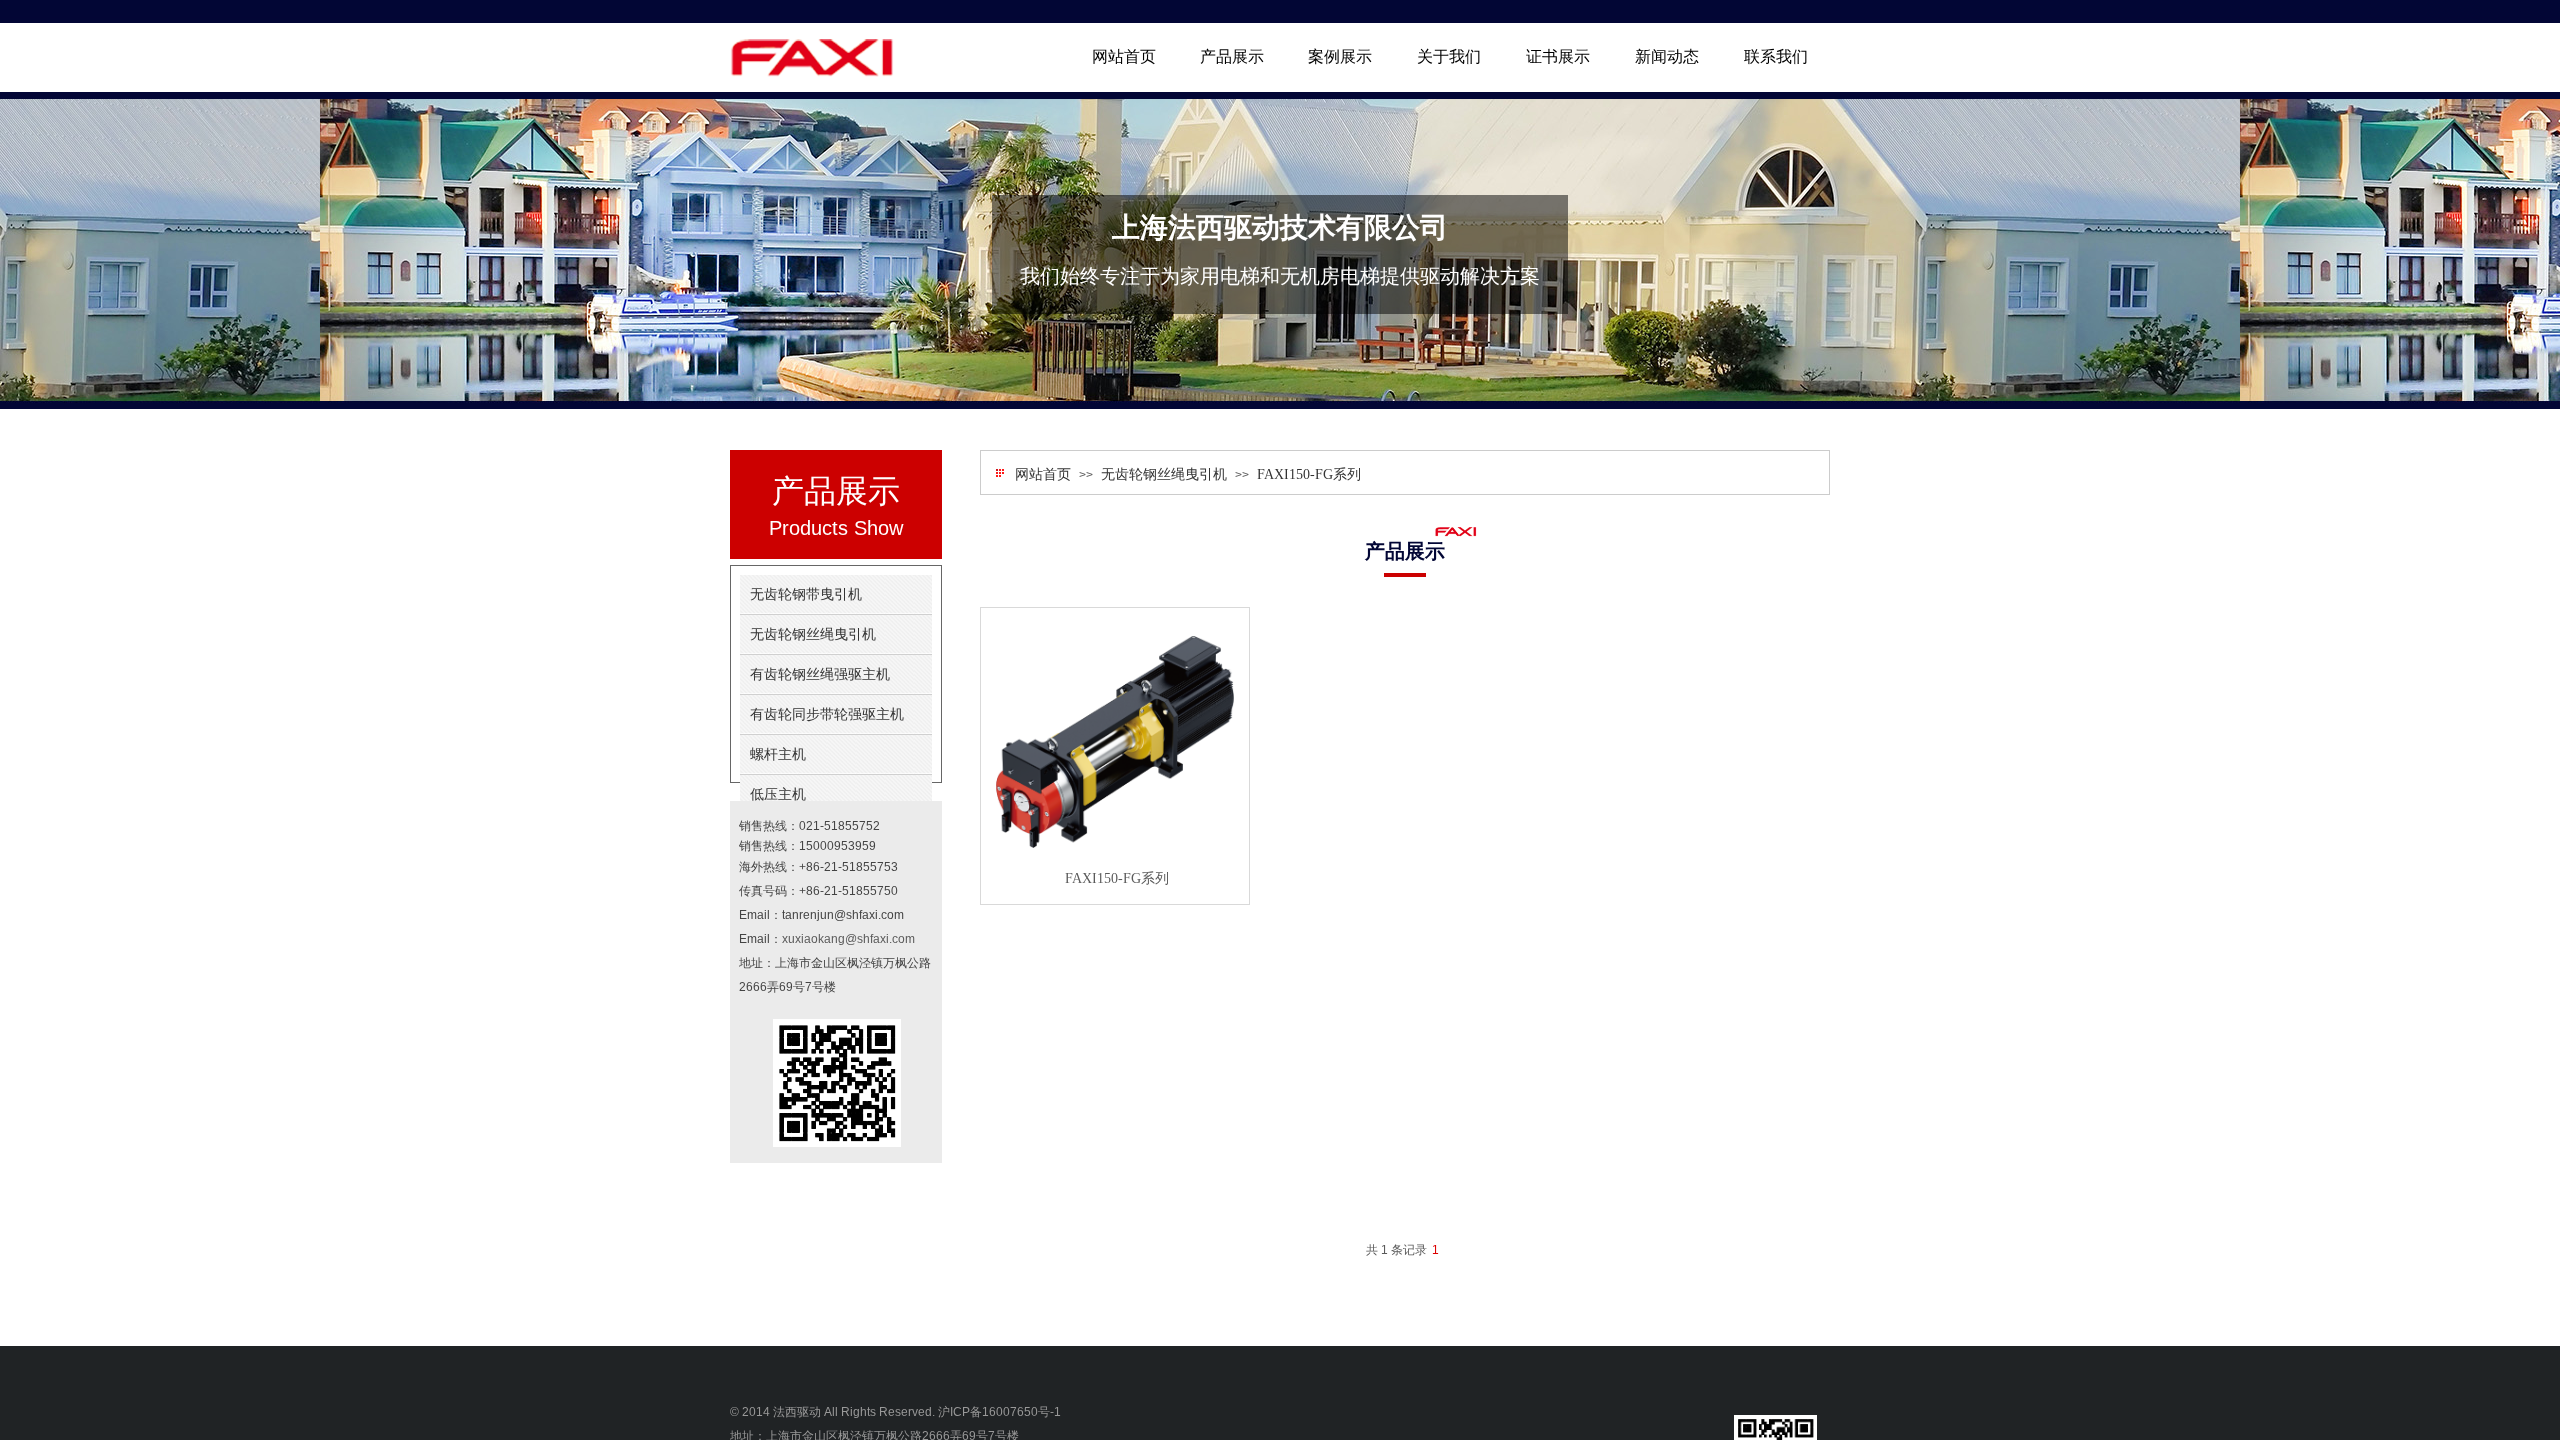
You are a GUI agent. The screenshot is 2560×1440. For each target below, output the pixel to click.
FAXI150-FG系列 (1309, 474)
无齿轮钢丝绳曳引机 (1164, 474)
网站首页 (1043, 474)
